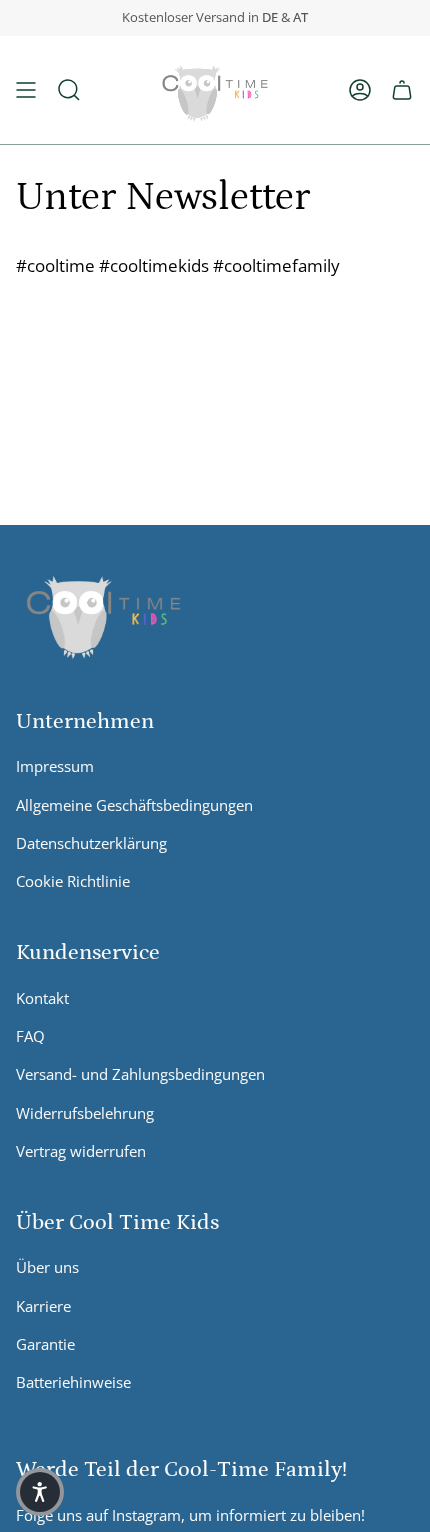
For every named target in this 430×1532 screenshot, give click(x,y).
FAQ (30, 1036)
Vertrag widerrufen (81, 1151)
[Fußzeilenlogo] (103, 612)
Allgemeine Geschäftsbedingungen (134, 805)
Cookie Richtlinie (73, 881)
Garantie (45, 1344)
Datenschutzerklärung (91, 843)
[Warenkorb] (402, 90)
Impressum (55, 766)
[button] (69, 90)
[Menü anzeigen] (26, 90)
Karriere (43, 1306)
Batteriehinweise (73, 1382)
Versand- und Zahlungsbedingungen (140, 1074)
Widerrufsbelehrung (85, 1113)
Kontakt (42, 998)
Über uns (47, 1267)
